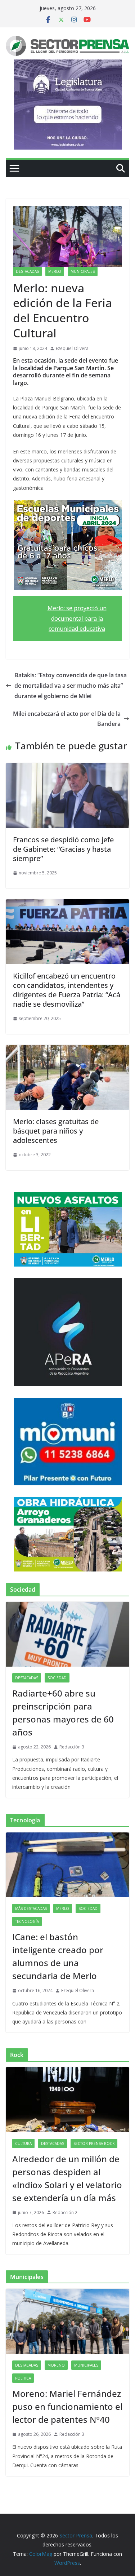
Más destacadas (31, 1908)
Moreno (56, 2365)
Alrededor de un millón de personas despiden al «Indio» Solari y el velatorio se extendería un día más (67, 2178)
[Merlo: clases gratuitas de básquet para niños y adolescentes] (67, 1050)
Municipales (83, 271)
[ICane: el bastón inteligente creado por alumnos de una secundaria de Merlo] (67, 1865)
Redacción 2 (65, 2213)
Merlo (55, 271)
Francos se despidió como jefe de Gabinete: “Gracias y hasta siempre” (63, 849)
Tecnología (27, 1921)
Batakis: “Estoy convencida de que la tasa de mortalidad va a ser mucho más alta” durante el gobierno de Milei (71, 686)
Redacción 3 (72, 1747)
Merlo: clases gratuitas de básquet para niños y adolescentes (56, 1131)
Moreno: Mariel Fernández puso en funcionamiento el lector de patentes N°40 (67, 2406)
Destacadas (27, 271)
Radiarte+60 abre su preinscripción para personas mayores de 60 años (63, 1713)
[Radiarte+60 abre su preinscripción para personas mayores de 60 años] (67, 1634)
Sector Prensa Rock (94, 2143)
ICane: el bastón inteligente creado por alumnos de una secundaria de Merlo (58, 1956)
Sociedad (57, 1678)
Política (23, 2378)
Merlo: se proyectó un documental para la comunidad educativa (77, 618)
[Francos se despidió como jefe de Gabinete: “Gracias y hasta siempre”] (67, 768)
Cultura (23, 2143)
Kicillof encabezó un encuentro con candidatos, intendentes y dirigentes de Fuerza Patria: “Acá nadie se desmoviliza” (67, 990)
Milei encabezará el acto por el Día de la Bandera (67, 719)
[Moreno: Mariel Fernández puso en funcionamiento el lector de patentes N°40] (67, 2321)
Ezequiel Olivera (72, 348)
